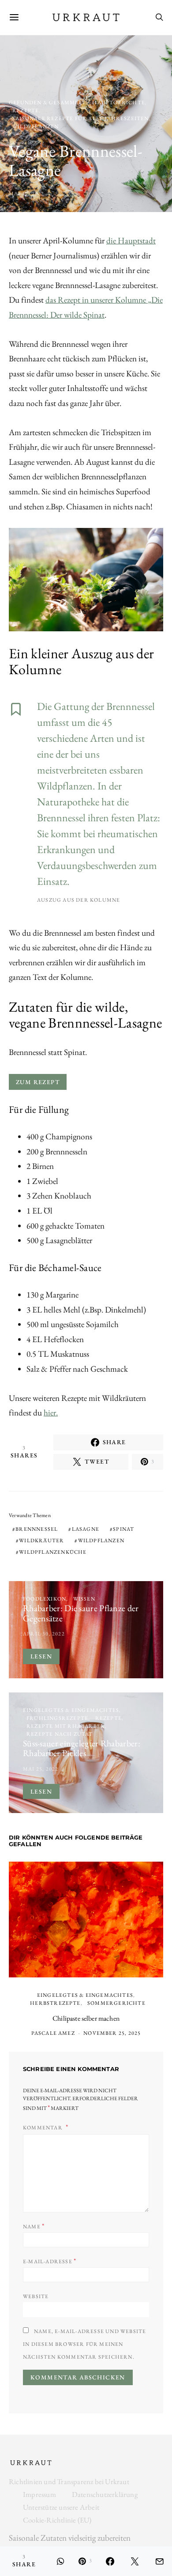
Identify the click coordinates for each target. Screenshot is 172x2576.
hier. (51, 1413)
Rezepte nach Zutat (60, 1734)
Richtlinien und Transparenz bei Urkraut (69, 2481)
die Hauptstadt (131, 241)
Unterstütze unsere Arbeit (61, 2507)
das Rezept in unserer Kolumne (97, 300)
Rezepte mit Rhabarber (66, 1726)
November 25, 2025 (112, 2033)
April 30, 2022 (44, 1634)
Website (36, 2296)
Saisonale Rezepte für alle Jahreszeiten (81, 118)
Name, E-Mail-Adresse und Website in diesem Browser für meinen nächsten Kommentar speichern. (84, 2344)
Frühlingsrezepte (57, 1718)
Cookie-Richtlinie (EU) (57, 2520)
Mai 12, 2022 (26, 193)
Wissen (84, 1599)
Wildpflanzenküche (53, 1552)
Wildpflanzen (36, 126)
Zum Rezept (38, 1082)
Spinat (123, 1529)
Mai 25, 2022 (41, 1769)
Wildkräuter (41, 1540)
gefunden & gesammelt (47, 102)
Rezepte (26, 110)
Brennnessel (37, 1529)
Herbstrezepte (55, 2003)
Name (34, 2226)
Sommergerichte (116, 2003)
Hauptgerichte (119, 102)
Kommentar (43, 2128)
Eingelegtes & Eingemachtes (71, 1710)
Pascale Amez (53, 2033)
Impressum (39, 2494)
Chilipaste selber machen (86, 2018)
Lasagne (86, 1529)
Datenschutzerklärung (105, 2494)
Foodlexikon (45, 1599)
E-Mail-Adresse (50, 2261)
